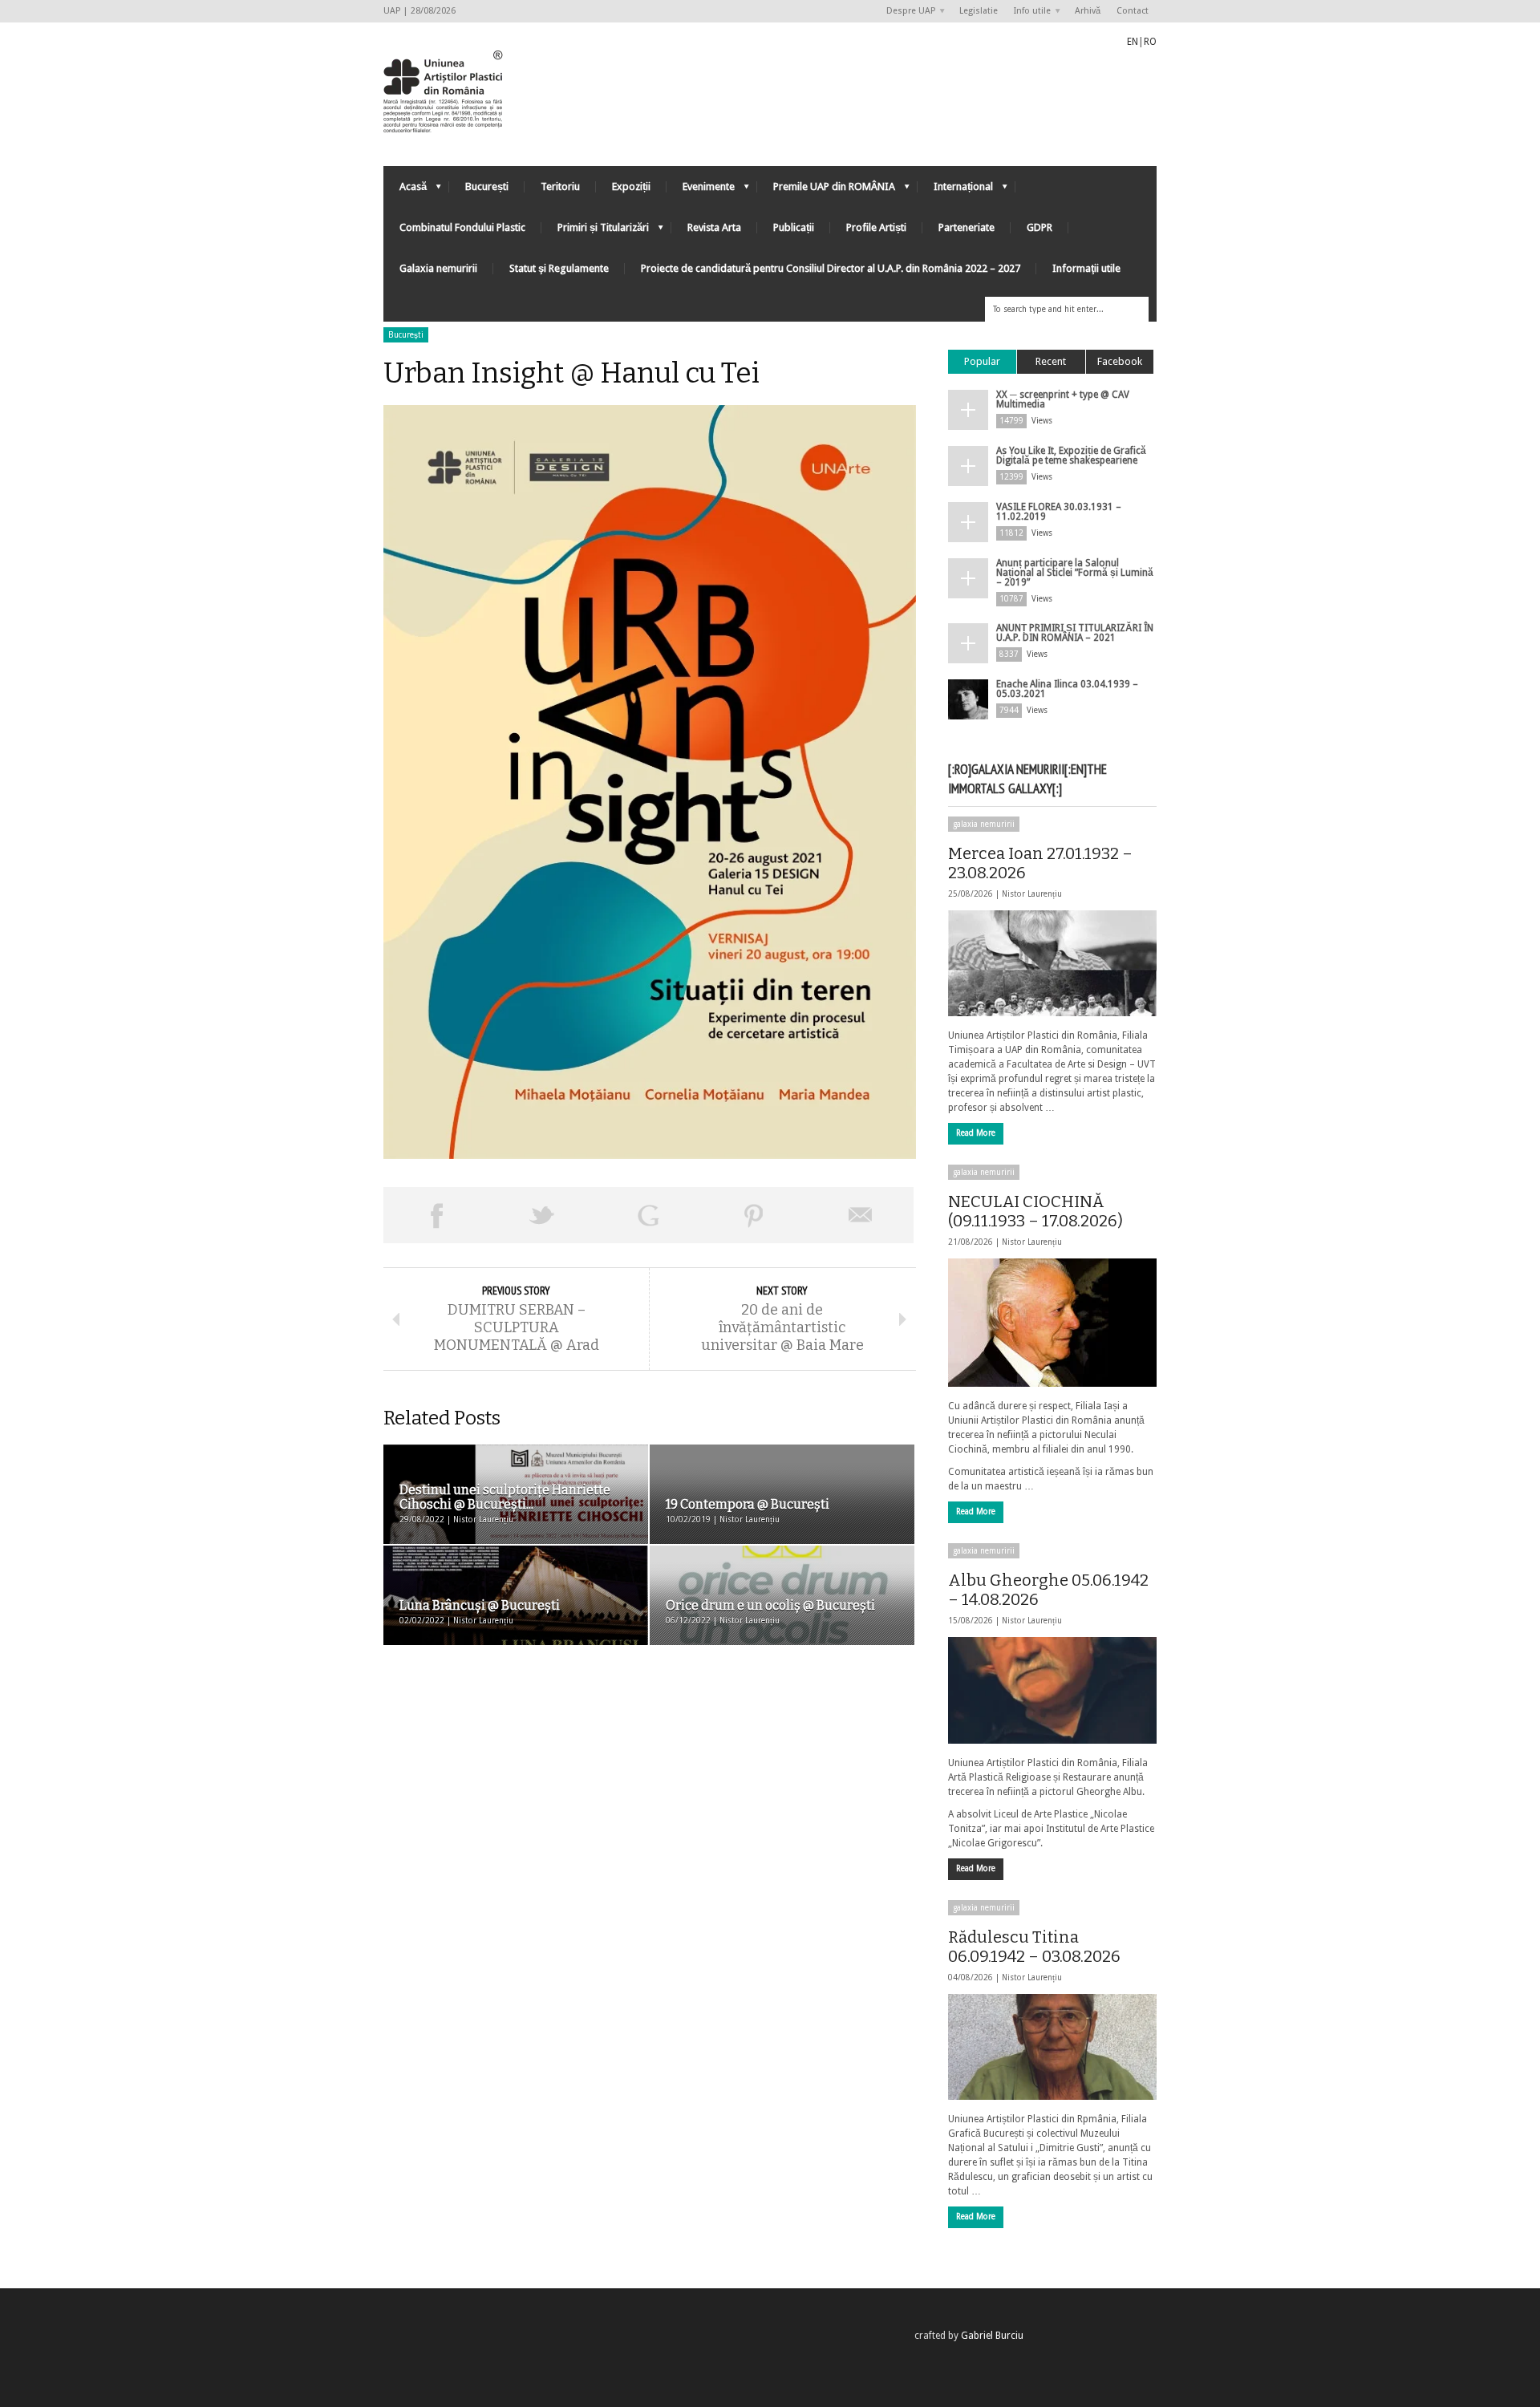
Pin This (754, 1215)
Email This (861, 1215)
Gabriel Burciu (992, 2336)
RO (1150, 42)
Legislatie (979, 11)
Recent (1051, 361)
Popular (982, 361)
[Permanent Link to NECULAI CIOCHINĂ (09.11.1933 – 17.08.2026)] (1052, 1323)
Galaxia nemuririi (438, 268)
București (487, 186)
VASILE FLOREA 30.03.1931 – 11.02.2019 (1059, 512)
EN (1133, 42)
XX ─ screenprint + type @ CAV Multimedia (1063, 399)
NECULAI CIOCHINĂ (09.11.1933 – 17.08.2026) (1035, 1211)
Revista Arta (714, 227)
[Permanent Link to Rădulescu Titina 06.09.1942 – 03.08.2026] (1052, 2047)
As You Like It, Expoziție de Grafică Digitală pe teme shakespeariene (1071, 456)
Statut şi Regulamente (559, 268)
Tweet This (542, 1215)
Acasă (405, 190)
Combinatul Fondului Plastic (462, 227)
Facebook (1120, 361)
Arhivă (1088, 11)
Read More (976, 1133)
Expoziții (631, 186)
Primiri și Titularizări (595, 231)
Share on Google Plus (648, 1215)
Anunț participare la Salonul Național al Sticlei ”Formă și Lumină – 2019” (1075, 573)
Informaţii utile (1086, 268)
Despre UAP (907, 12)
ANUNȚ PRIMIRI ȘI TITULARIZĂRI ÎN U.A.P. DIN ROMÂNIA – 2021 (1075, 633)
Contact (1133, 11)
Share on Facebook (436, 1215)
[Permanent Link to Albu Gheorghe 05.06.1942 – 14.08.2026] (1052, 1690)
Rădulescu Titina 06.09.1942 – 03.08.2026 (1034, 1947)
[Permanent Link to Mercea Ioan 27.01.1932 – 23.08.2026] (1052, 963)
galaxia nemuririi (984, 824)
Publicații (794, 227)
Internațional (955, 190)
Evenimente (701, 190)
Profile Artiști (876, 227)
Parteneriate (967, 227)
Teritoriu (560, 186)
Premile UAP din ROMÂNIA (826, 190)
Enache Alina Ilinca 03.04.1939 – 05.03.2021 (1067, 689)
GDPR (1039, 227)
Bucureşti (406, 335)
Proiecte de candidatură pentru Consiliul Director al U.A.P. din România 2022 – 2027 (831, 268)
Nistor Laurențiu (1032, 894)
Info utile (1028, 12)
